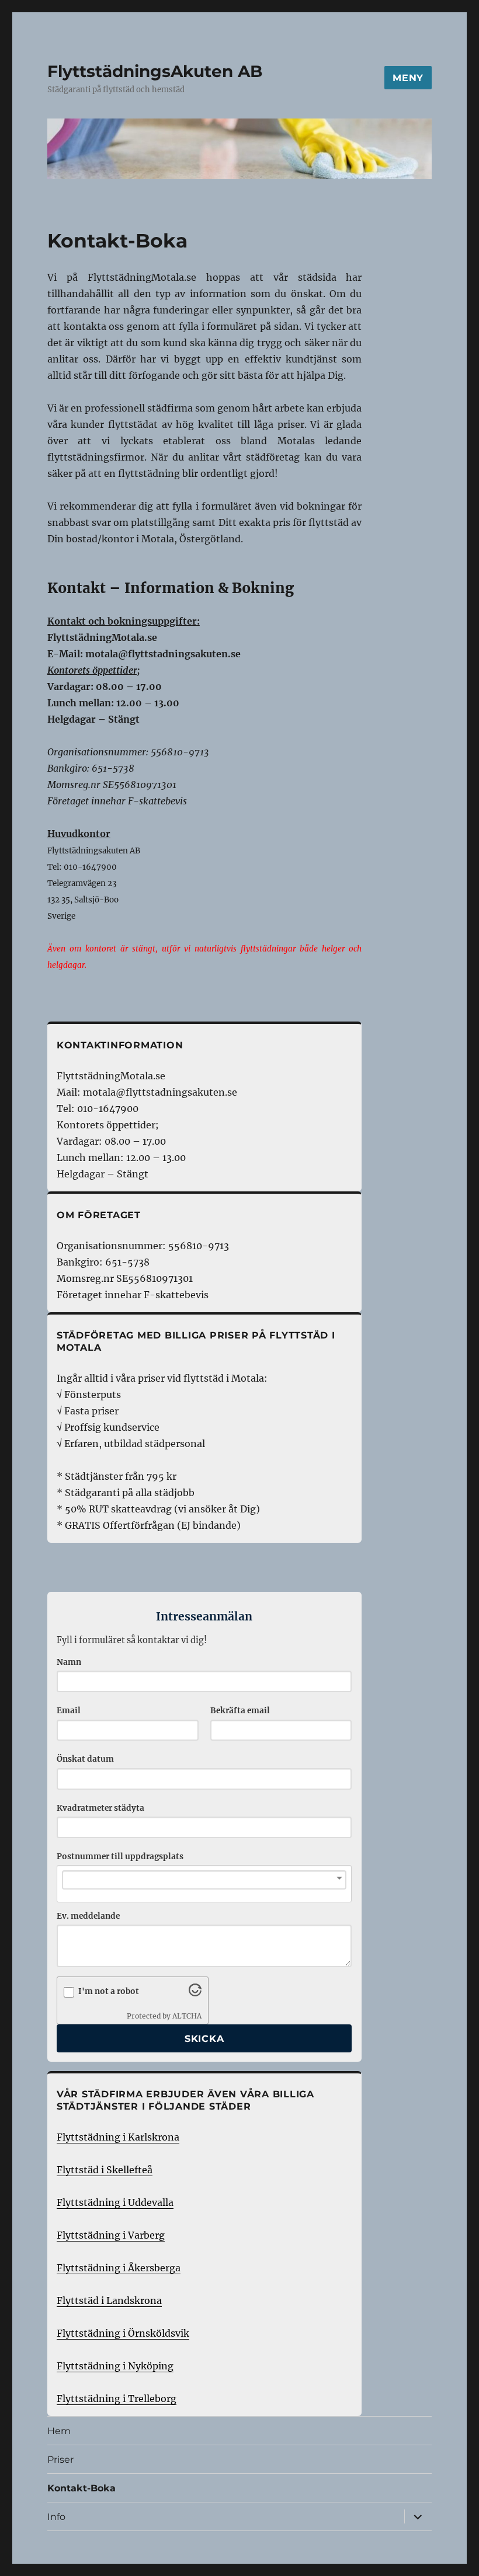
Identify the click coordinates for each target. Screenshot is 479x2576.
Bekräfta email (240, 1711)
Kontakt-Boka (81, 2488)
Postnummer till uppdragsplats (120, 1857)
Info (56, 2517)
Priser (60, 2460)
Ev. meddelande (88, 1916)
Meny (408, 78)
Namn (69, 1662)
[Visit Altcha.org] (195, 1993)
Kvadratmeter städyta (100, 1808)
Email (69, 1711)
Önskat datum (85, 1759)
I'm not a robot (109, 1991)
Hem (59, 2431)
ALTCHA (187, 2016)
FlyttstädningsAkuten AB (155, 71)
